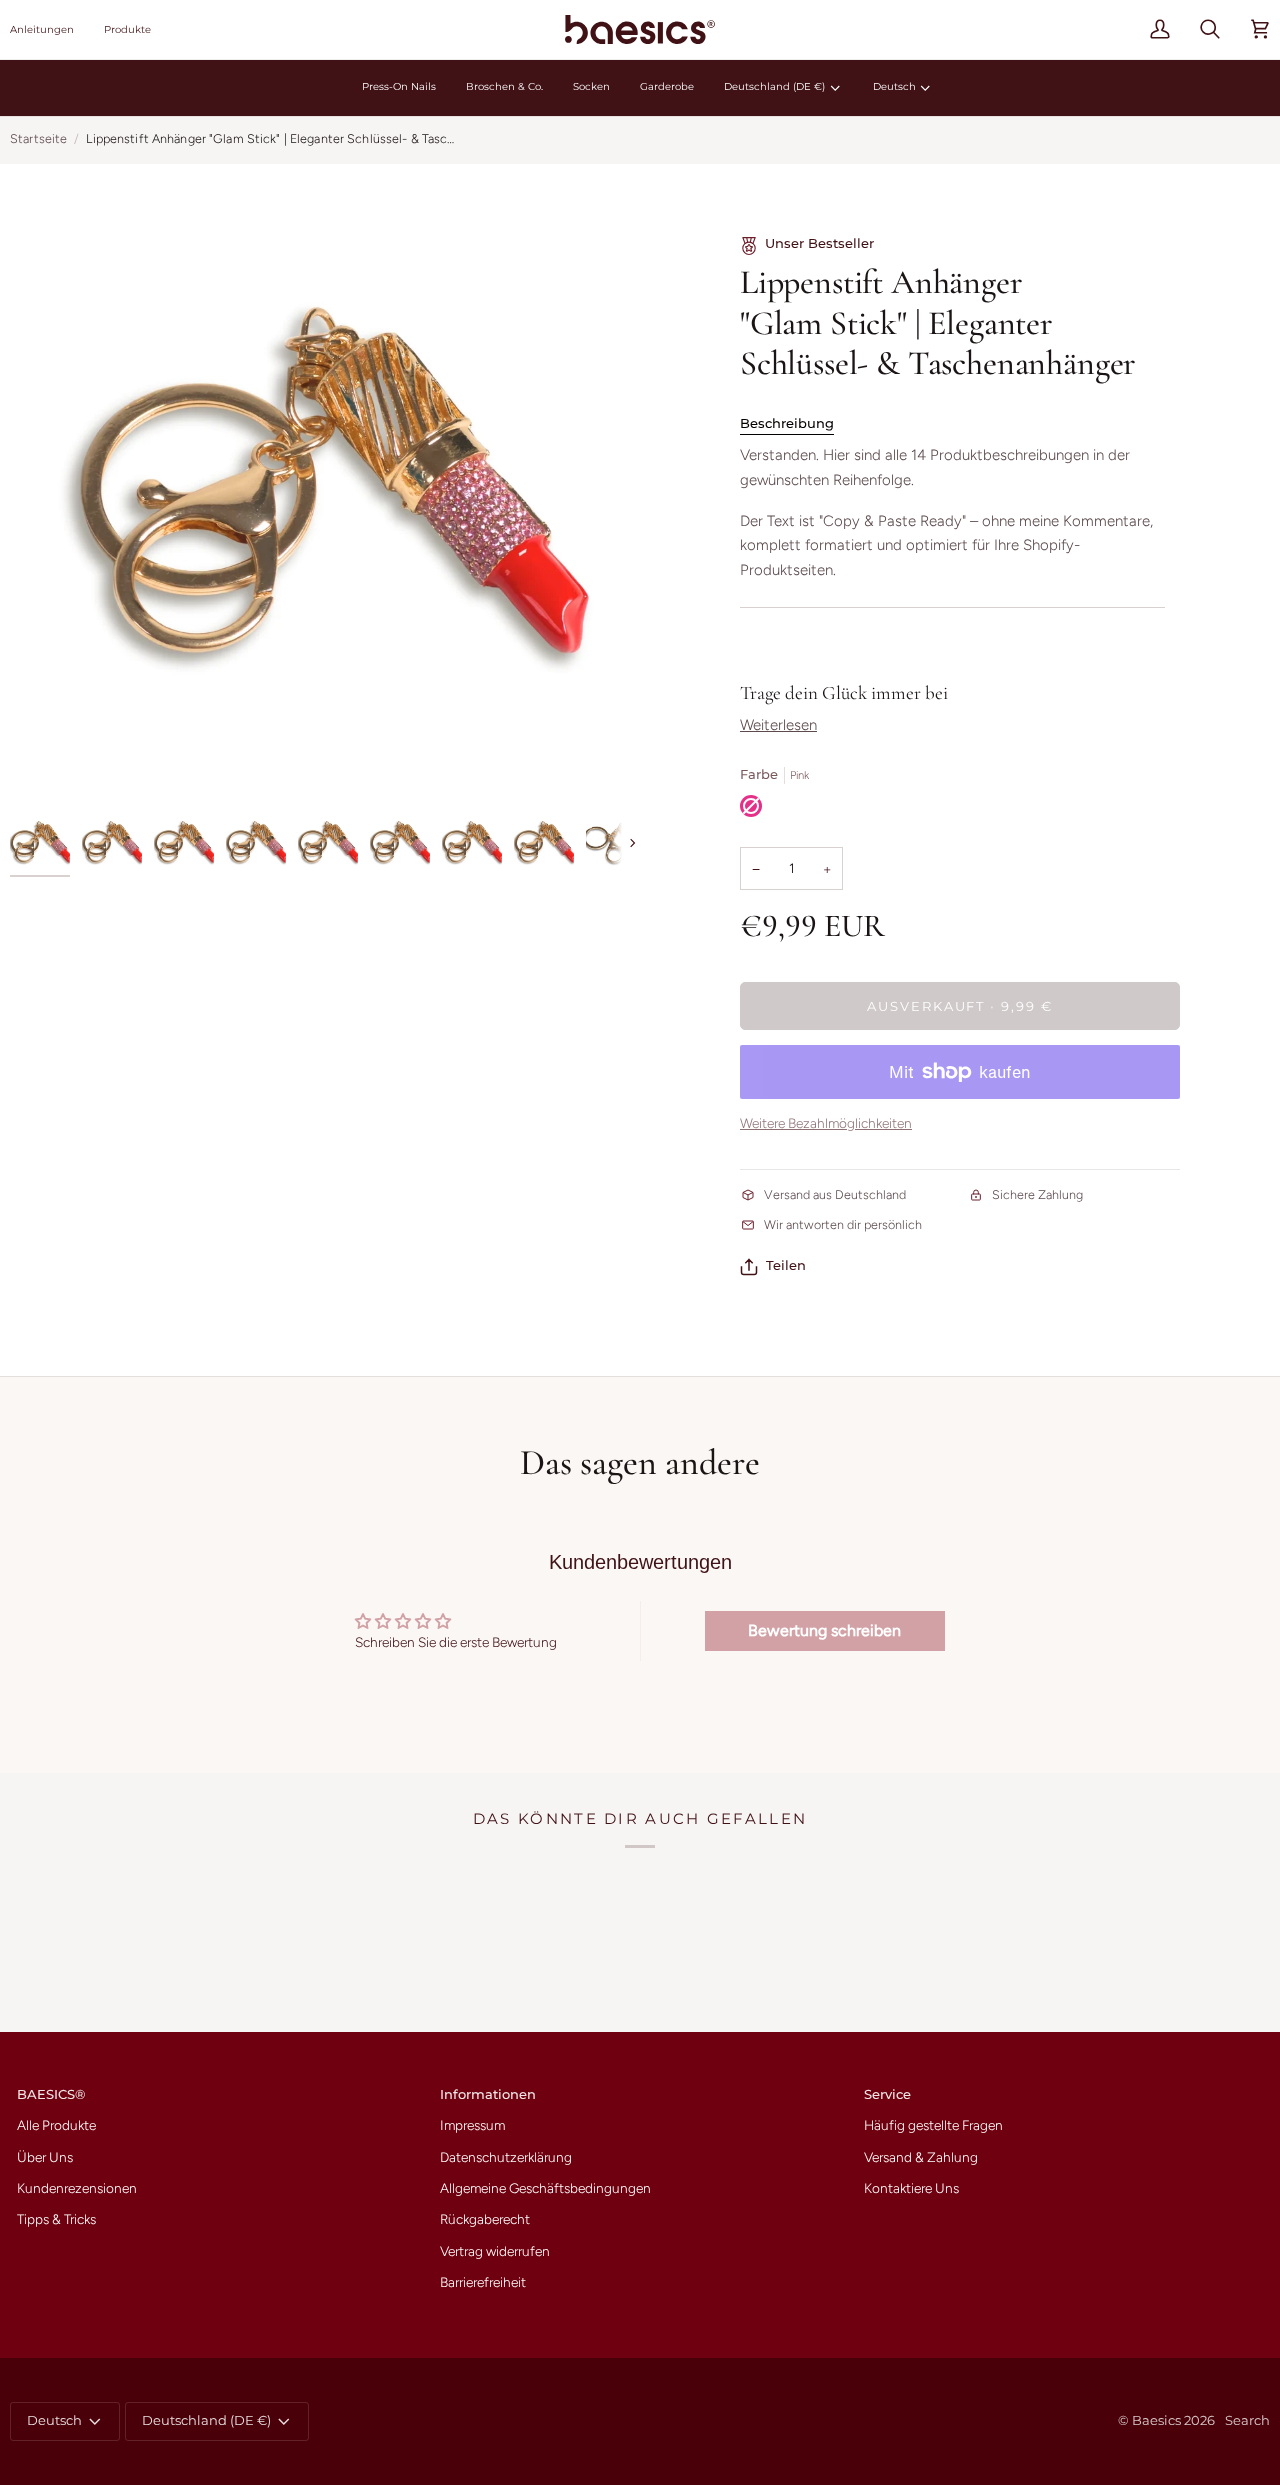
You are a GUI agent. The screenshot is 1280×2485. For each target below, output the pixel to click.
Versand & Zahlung (921, 2157)
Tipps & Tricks (56, 2219)
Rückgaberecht (485, 2219)
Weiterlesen (778, 725)
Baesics (1156, 2420)
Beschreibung (787, 423)
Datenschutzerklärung (506, 2157)
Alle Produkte (56, 2125)
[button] (49, 29)
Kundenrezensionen (77, 2188)
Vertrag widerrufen (495, 2251)
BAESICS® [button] (51, 2094)
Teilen (786, 1265)
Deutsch (894, 86)
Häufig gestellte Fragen (933, 2125)
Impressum (472, 2125)
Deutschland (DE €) (774, 86)
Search (1247, 2420)
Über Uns (45, 2157)
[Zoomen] (325, 489)
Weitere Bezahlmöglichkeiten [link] (826, 1123)
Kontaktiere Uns (911, 2188)
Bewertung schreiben (824, 1630)
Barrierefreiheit (483, 2282)
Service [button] (887, 2094)
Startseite (38, 138)
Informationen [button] (488, 2094)
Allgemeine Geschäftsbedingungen (545, 2188)
